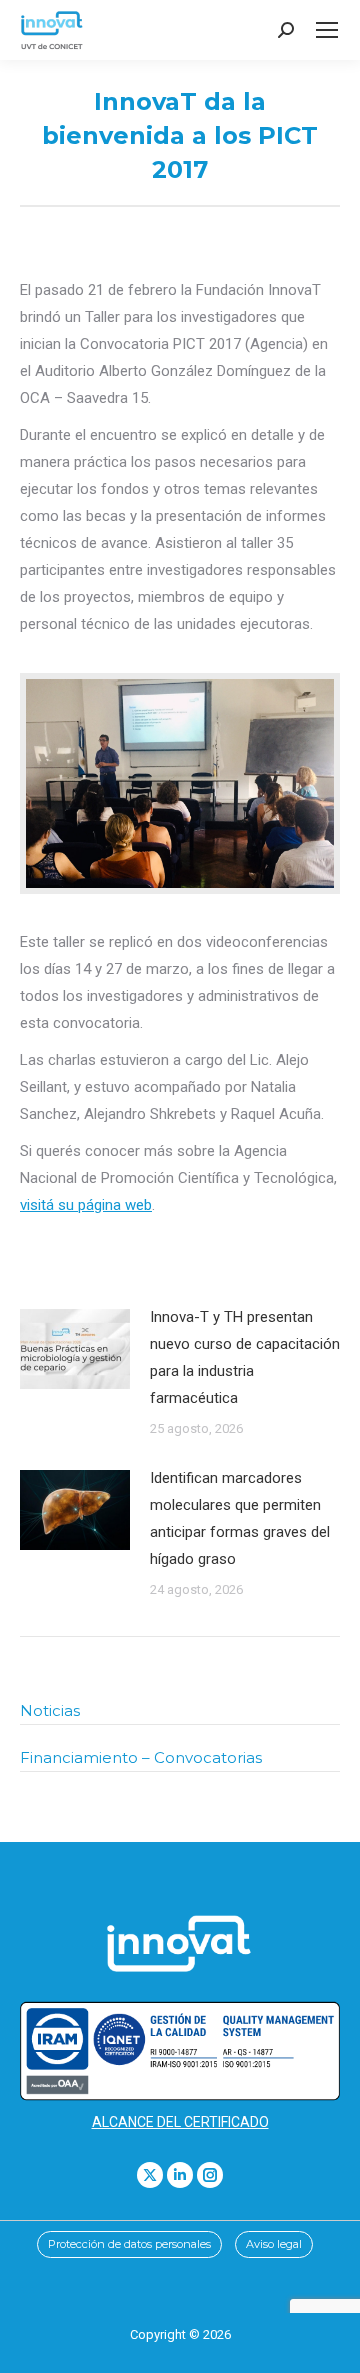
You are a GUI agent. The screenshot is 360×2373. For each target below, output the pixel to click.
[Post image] (75, 1349)
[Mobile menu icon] (327, 30)
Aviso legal (274, 2244)
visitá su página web (86, 1205)
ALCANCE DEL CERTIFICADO (180, 2122)
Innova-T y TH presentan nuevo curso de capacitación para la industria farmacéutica (245, 1357)
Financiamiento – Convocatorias (141, 1757)
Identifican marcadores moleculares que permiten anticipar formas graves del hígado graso (240, 1518)
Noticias (50, 1710)
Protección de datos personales (129, 2244)
